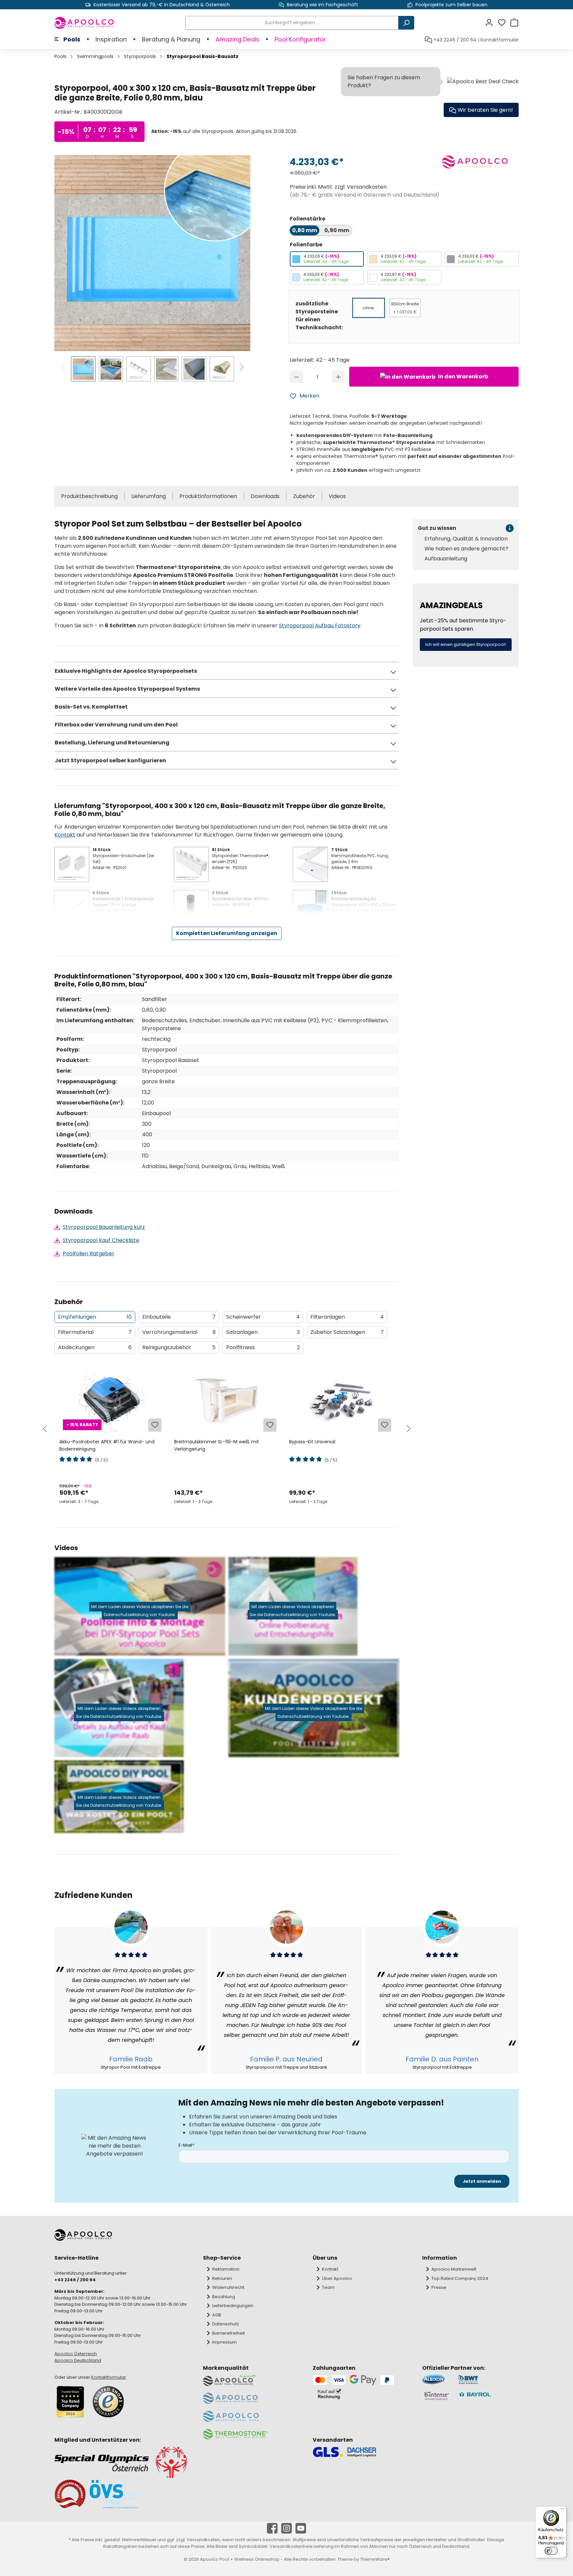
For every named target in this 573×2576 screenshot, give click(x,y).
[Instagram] (286, 2528)
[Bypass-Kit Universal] (341, 1400)
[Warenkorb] (514, 23)
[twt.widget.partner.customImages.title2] (488, 2380)
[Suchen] (406, 23)
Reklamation (226, 2269)
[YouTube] (301, 2528)
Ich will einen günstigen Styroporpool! (466, 644)
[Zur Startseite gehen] (84, 23)
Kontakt (65, 835)
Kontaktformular (500, 40)
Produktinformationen (208, 496)
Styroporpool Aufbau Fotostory (320, 626)
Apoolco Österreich (76, 2354)
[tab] (95, 1317)
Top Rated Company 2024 (460, 2278)
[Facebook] (272, 2528)
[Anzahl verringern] (297, 377)
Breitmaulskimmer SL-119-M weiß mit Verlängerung (217, 1445)
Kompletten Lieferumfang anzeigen (227, 933)
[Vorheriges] (64, 368)
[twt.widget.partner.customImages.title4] (488, 2396)
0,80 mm (305, 230)
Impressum (224, 2342)
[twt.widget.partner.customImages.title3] (437, 2396)
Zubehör (304, 496)
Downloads (265, 496)
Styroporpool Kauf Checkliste (101, 1240)
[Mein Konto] (491, 23)
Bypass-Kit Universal (312, 1442)
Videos (337, 496)
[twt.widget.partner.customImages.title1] (437, 2380)
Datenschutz (226, 2324)
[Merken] (155, 1425)
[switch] (551, 2551)
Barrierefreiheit (228, 2333)
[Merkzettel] (504, 23)
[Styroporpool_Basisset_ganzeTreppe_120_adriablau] (152, 253)
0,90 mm (337, 230)
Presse (439, 2287)
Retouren (222, 2278)
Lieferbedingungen (233, 2306)
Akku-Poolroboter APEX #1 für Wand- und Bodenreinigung (107, 1445)
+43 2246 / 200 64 (455, 40)
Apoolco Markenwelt (454, 2269)
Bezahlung (224, 2297)
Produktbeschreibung (89, 496)
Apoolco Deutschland (78, 2360)
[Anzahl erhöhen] (338, 377)
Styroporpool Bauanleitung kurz (104, 1227)
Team (328, 2287)
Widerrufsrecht (228, 2287)
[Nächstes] (242, 368)
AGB (217, 2315)
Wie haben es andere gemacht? (466, 549)
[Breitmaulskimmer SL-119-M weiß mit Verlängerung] (226, 1400)
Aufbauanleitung (446, 559)
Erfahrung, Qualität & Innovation (466, 539)
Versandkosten (203, 2540)
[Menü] (562, 2510)
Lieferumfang (149, 496)
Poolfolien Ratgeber (89, 1254)
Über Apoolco (337, 2278)
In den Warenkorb (463, 377)
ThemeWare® (375, 2559)
